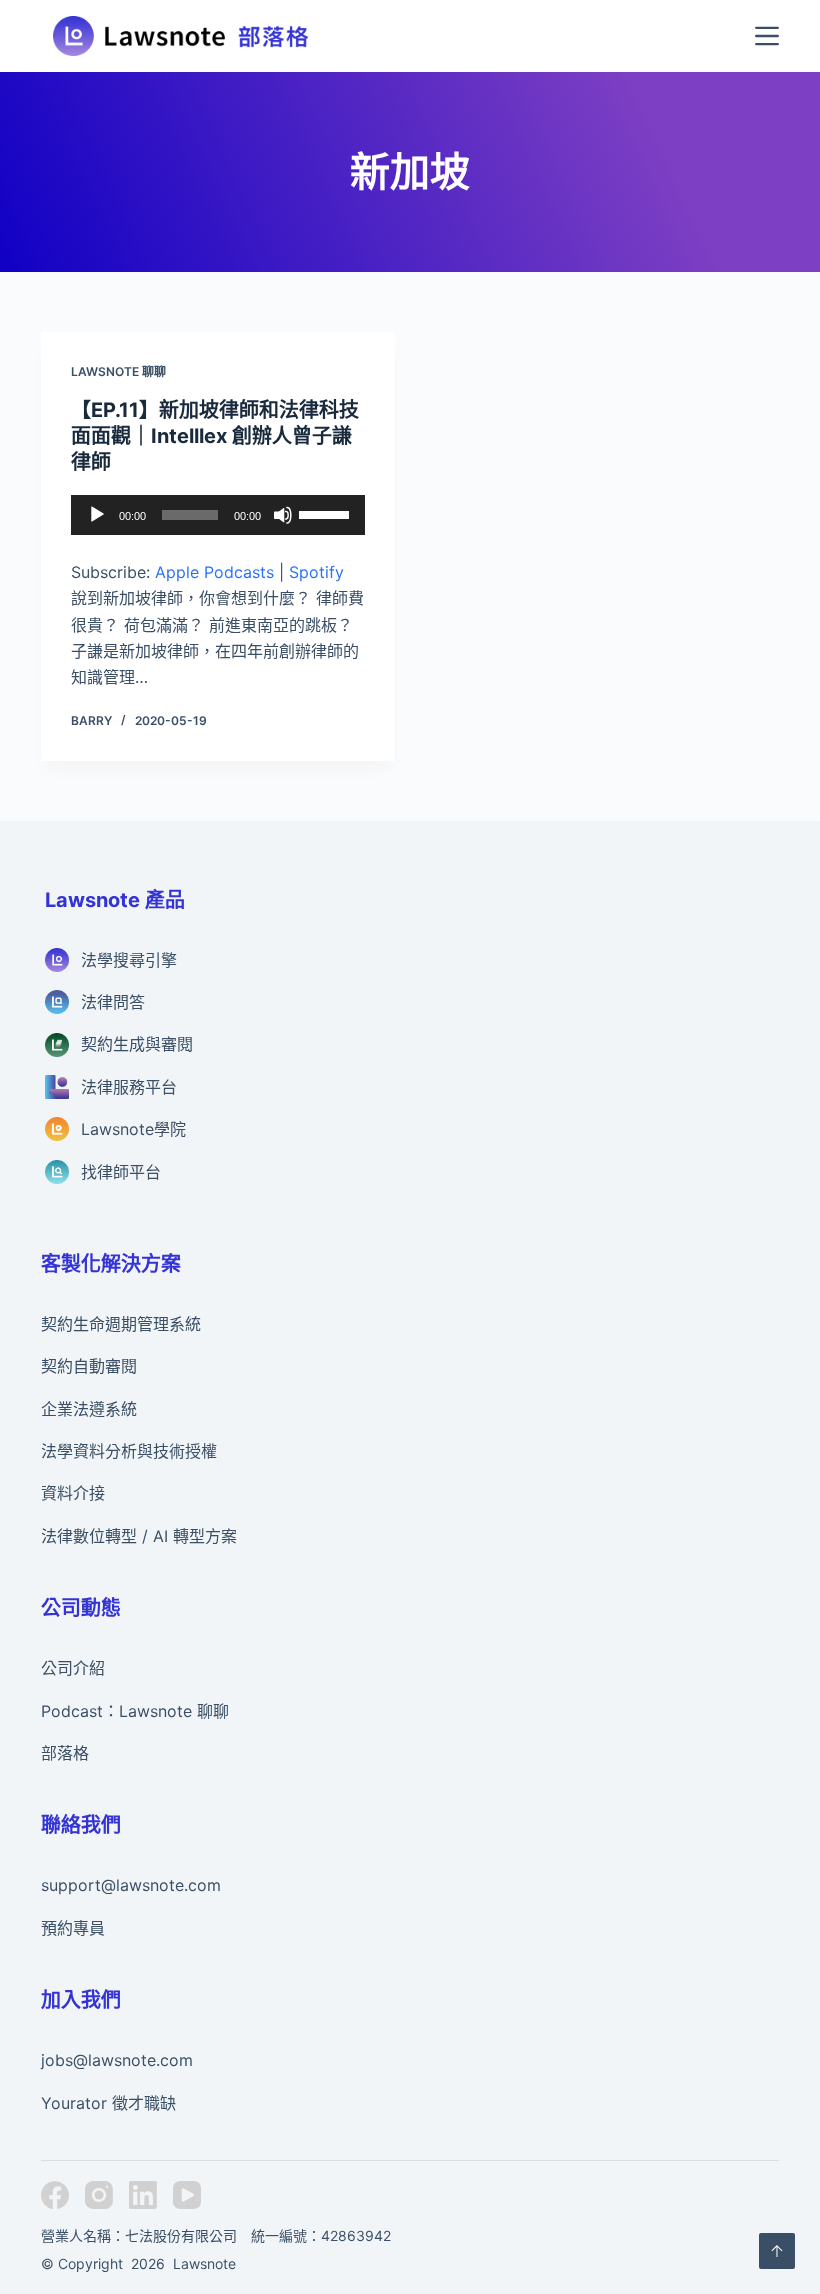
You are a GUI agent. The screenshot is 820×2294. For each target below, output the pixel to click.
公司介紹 (73, 1668)
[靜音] (283, 515)
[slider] (327, 513)
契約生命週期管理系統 (121, 1324)
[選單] (767, 36)
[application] (218, 515)
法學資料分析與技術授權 (129, 1451)
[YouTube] (187, 2195)
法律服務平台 (129, 1087)
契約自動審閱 (89, 1366)
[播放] (97, 515)
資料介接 (73, 1493)
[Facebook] (55, 2195)
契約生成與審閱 (137, 1044)
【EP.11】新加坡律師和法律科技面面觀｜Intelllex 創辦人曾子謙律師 (215, 436)
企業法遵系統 (89, 1409)
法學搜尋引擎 (129, 960)
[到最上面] (777, 2251)
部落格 (65, 1753)
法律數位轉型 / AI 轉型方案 (139, 1536)
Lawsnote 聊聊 (118, 371)
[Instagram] (99, 2195)
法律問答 (113, 1002)
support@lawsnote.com (131, 1885)
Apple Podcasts (214, 572)
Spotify (316, 572)
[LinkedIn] (143, 2195)
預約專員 (73, 1928)
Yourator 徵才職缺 (108, 2103)
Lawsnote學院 (133, 1129)
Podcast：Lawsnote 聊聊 (135, 1711)
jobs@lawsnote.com (117, 2060)
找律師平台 (121, 1172)
